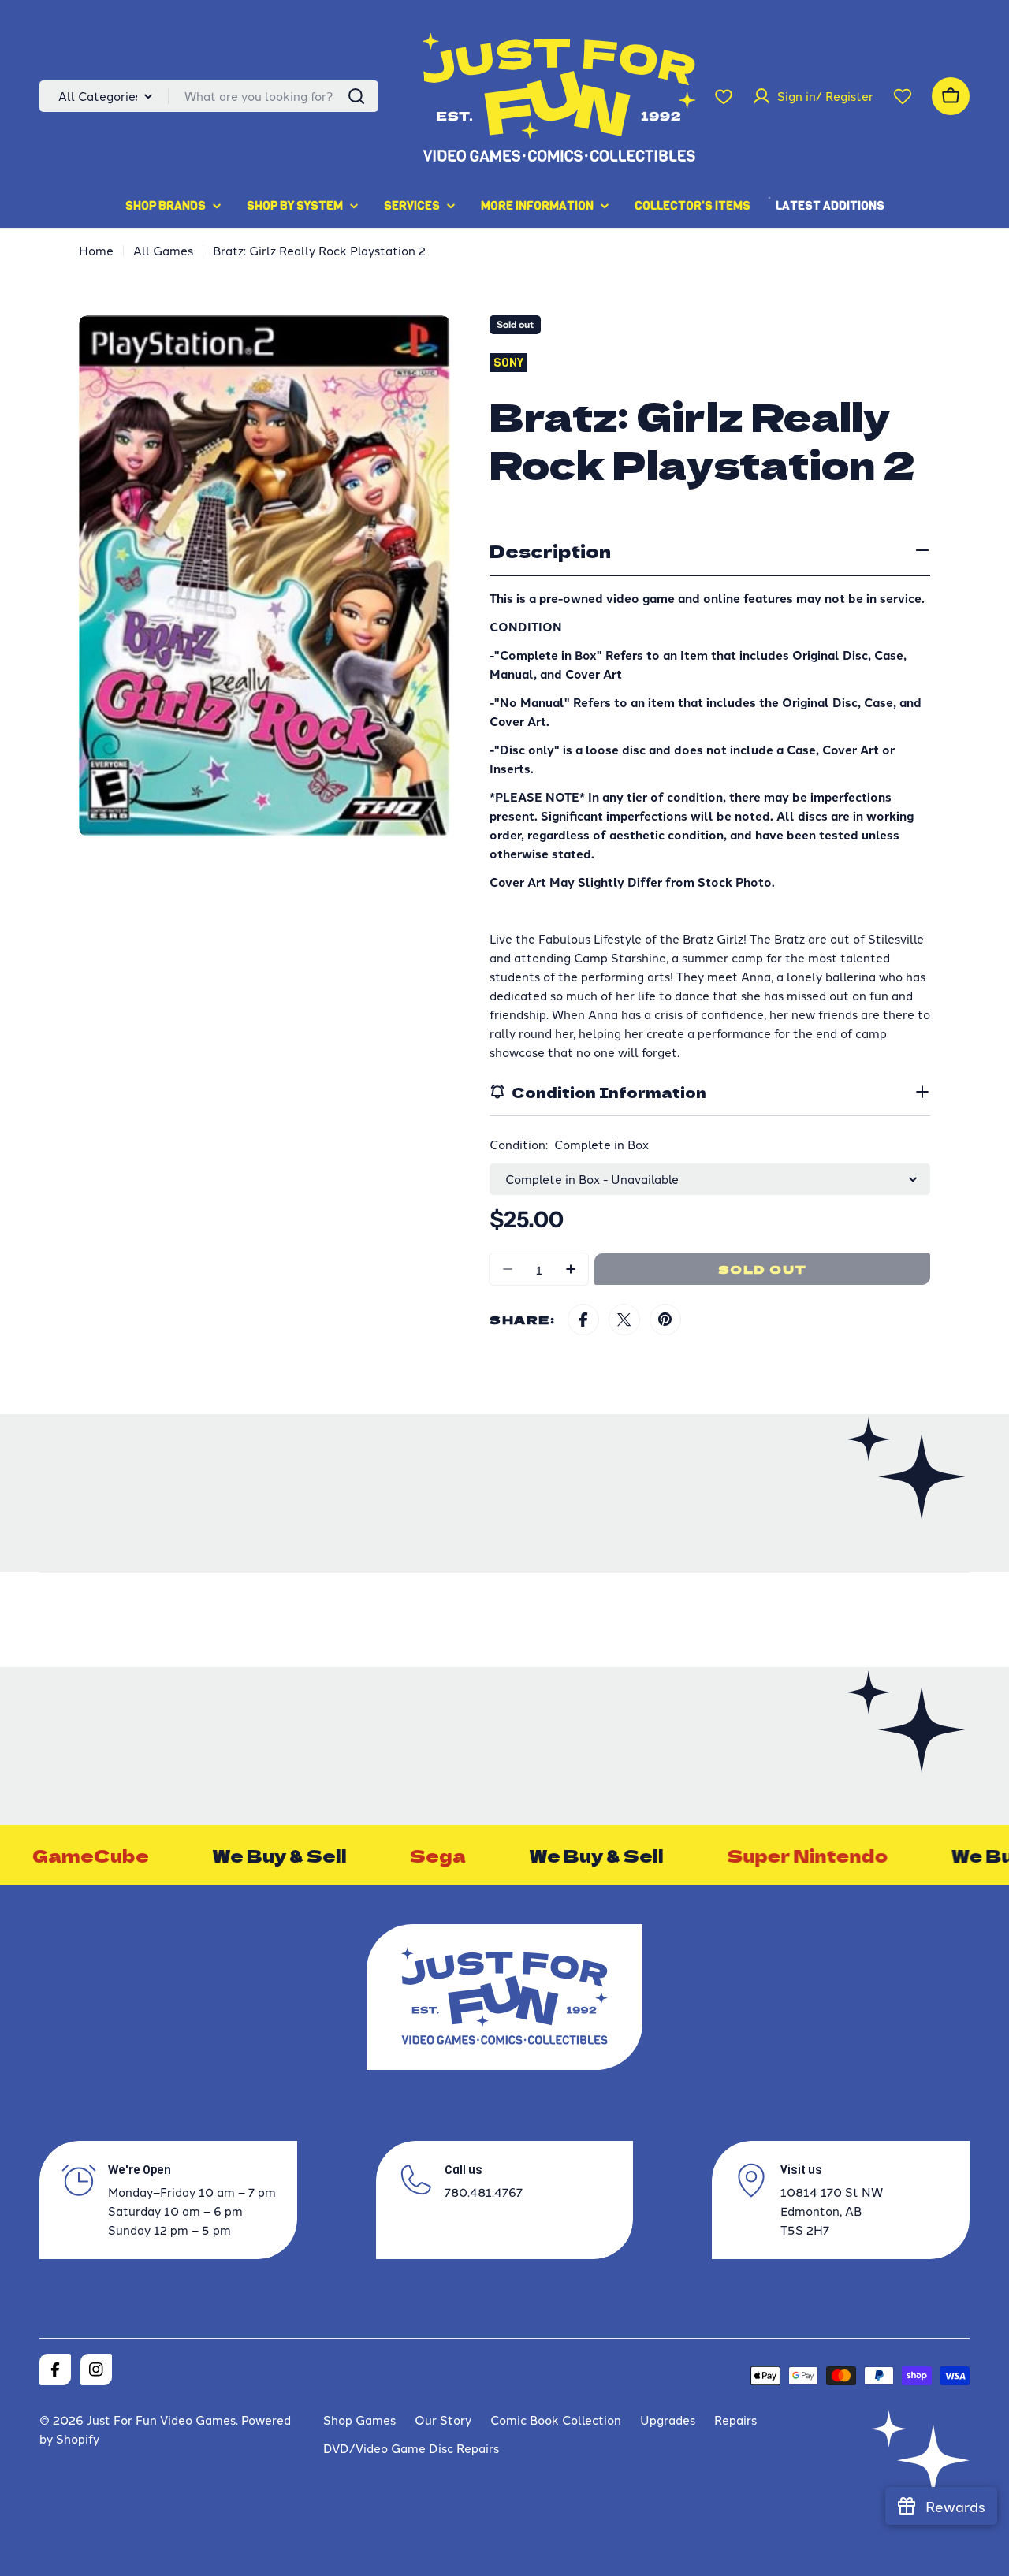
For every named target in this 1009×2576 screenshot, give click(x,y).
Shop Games (359, 2420)
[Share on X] (624, 1320)
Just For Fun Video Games (161, 2420)
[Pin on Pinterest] (665, 1320)
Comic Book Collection (556, 2420)
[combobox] (209, 96)
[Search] (356, 96)
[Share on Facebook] (583, 1320)
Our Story (443, 2420)
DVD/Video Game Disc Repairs (411, 2448)
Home (96, 250)
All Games (163, 250)
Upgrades (668, 2420)
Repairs (735, 2420)
